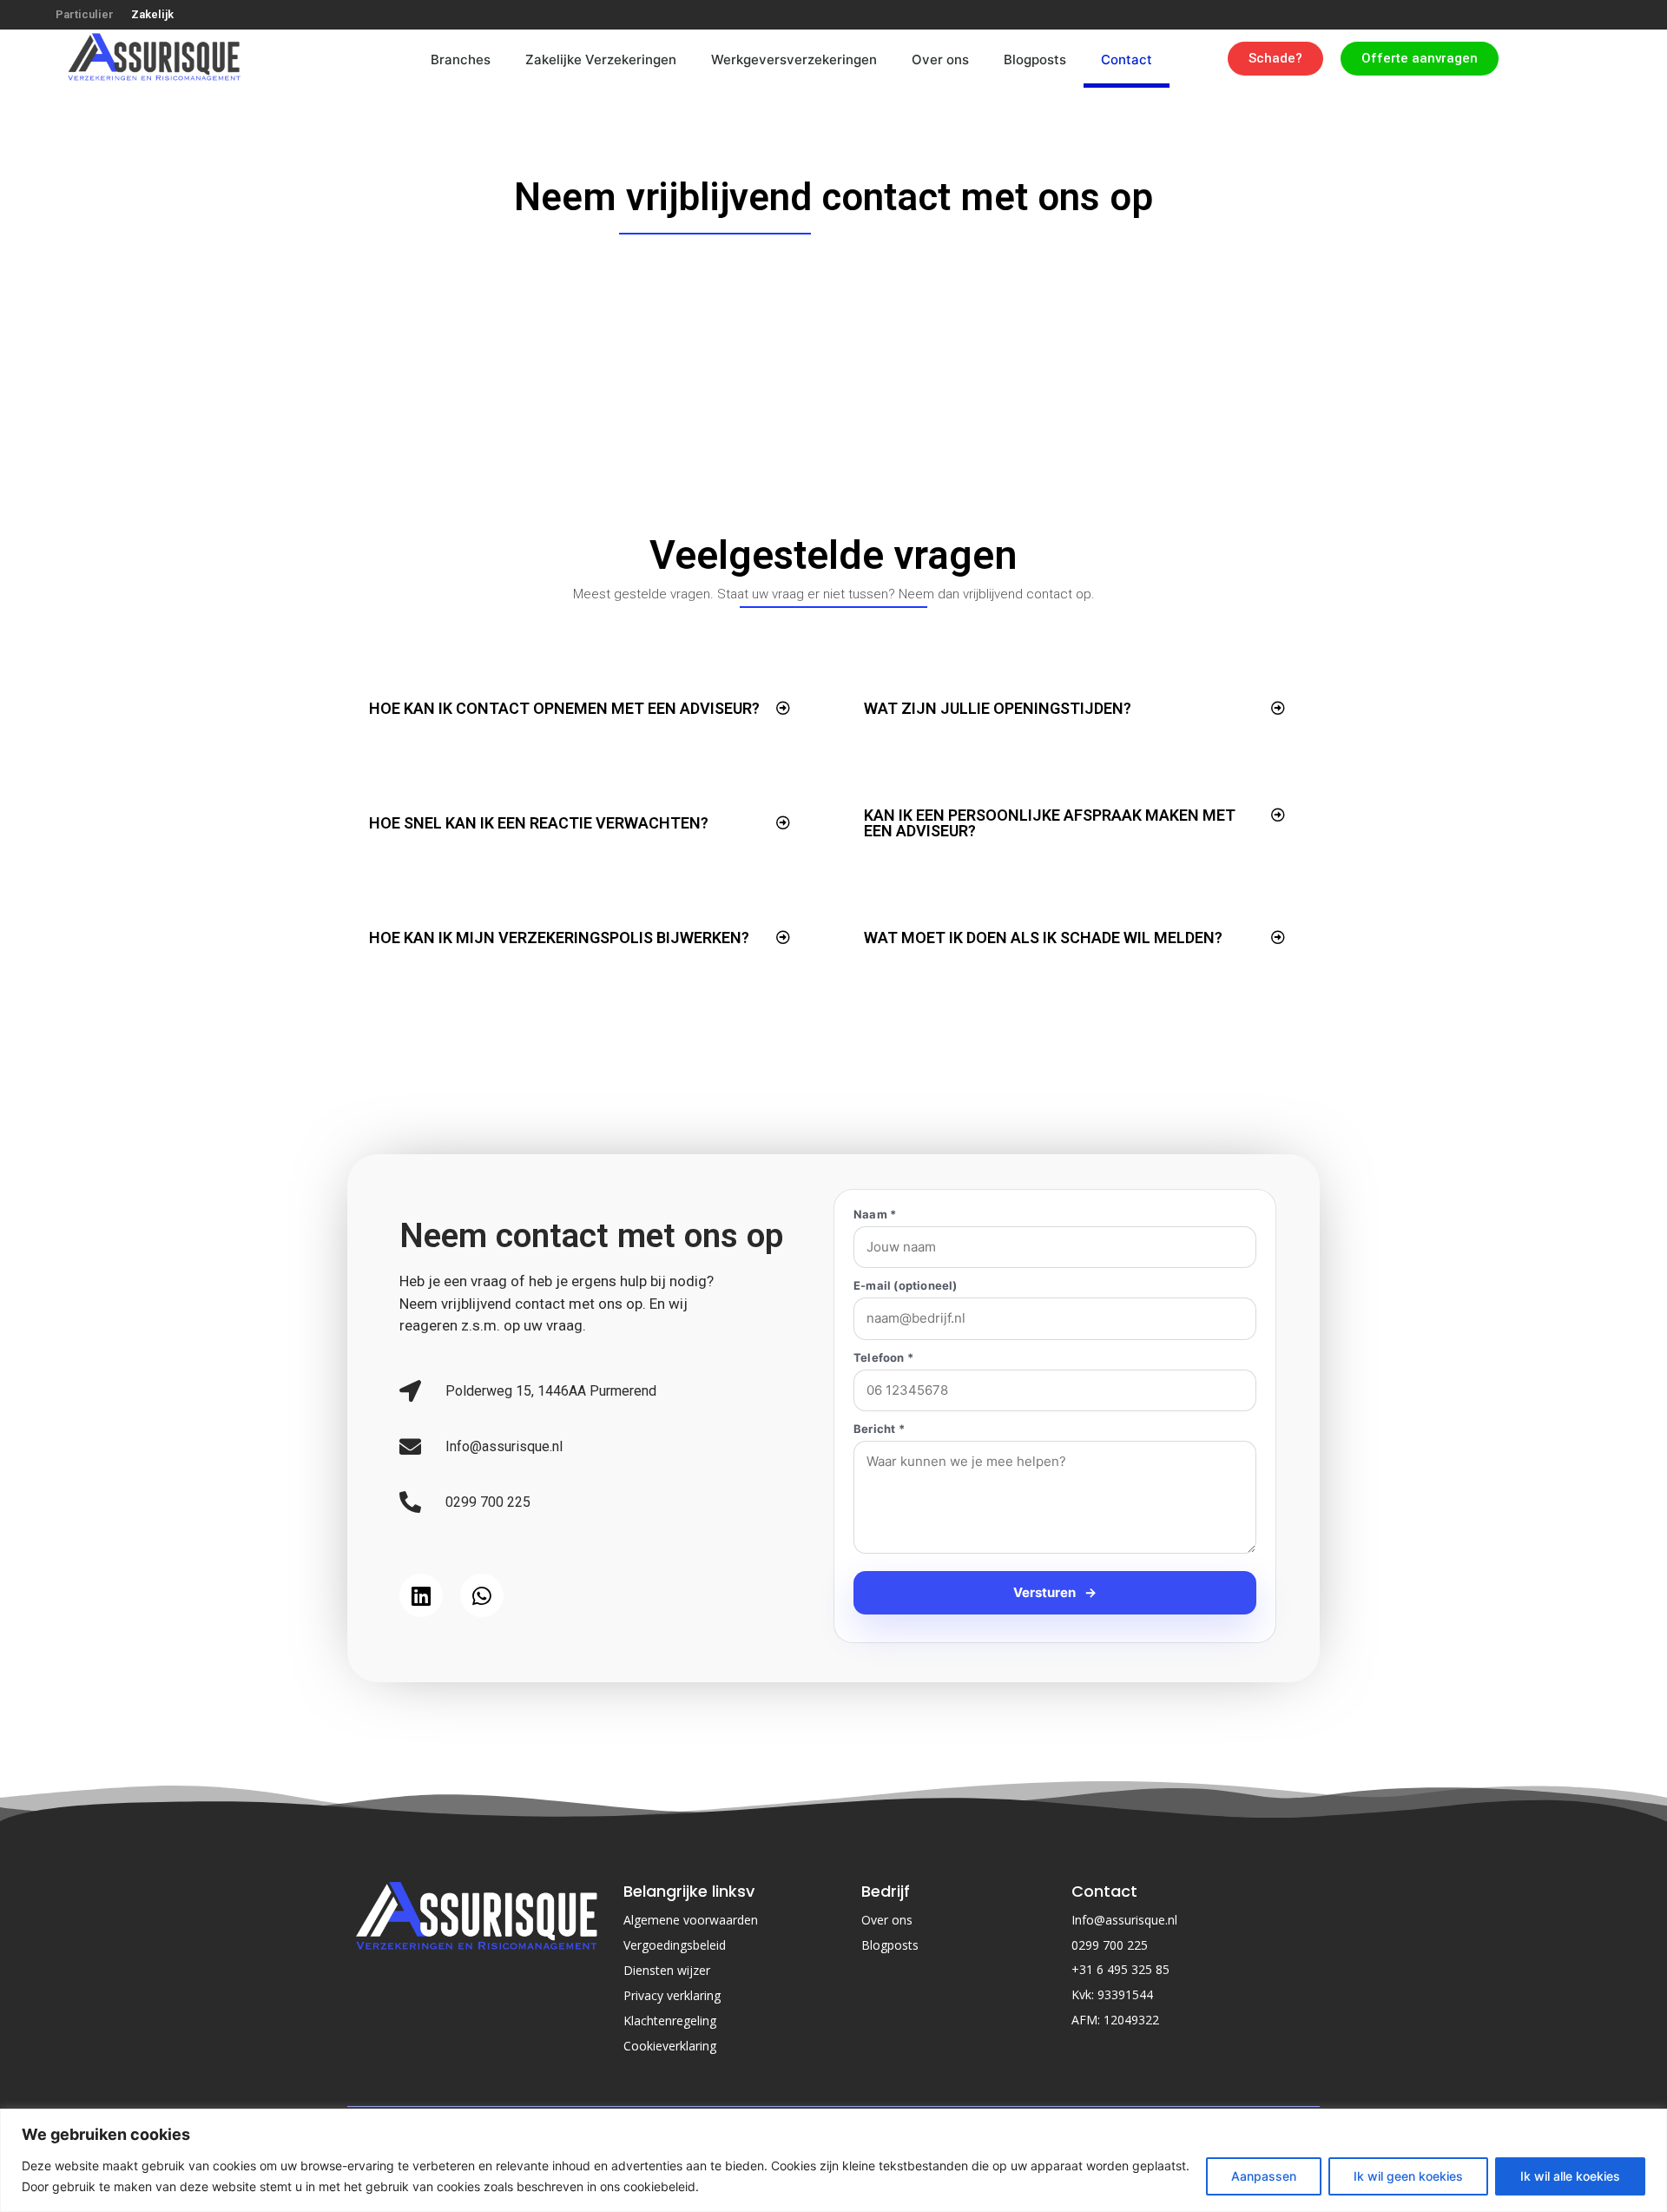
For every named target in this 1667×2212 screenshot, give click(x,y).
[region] (833, 2160)
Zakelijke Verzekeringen (601, 59)
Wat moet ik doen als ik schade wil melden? (1043, 938)
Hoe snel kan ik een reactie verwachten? (539, 823)
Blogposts (1035, 59)
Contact (1127, 59)
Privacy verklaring (672, 2075)
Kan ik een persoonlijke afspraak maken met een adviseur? (1050, 823)
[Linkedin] (421, 1635)
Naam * (875, 1215)
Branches (461, 59)
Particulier (85, 14)
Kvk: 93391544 (1112, 2074)
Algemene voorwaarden (691, 2000)
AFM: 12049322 (1115, 2100)
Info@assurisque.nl (1124, 2000)
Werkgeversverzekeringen (794, 59)
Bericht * (879, 1429)
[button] (580, 709)
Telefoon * (883, 1358)
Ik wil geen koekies (1408, 2176)
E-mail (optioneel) (906, 1286)
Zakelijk (152, 14)
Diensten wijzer (667, 2050)
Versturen (1055, 1672)
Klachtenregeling (670, 2100)
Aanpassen (1264, 2176)
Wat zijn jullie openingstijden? (998, 708)
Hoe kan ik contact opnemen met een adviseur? (564, 708)
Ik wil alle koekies (1570, 2176)
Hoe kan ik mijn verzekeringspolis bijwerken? (559, 938)
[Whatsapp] (482, 1635)
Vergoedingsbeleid (675, 2025)
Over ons (940, 59)
